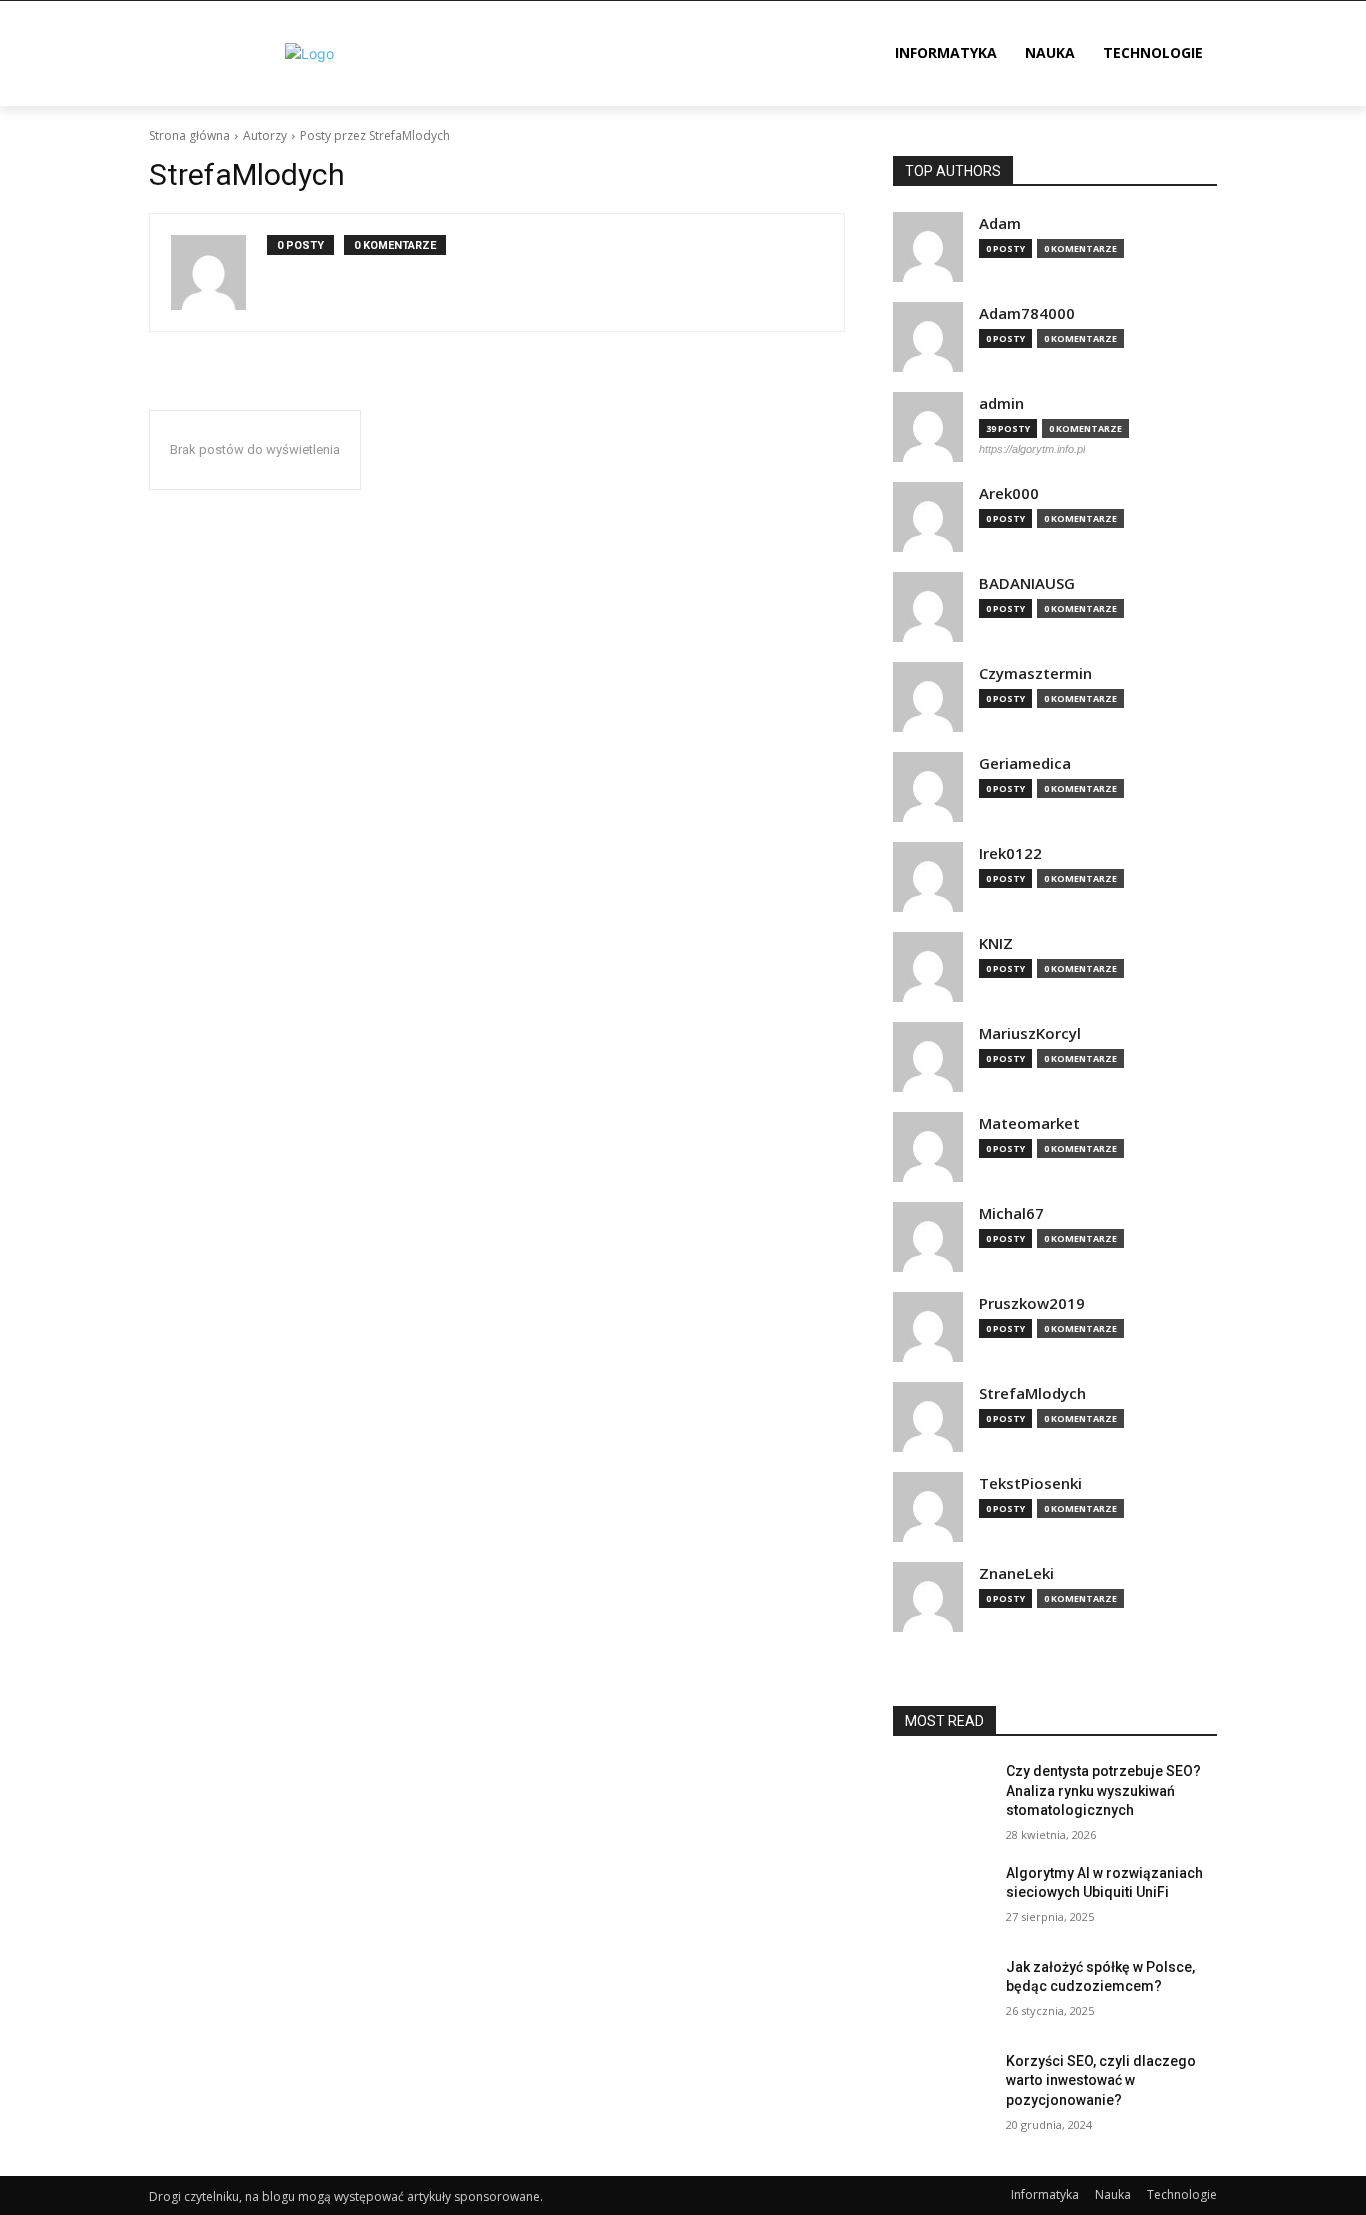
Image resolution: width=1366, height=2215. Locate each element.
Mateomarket (1029, 1123)
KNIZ (996, 943)
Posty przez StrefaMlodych (375, 135)
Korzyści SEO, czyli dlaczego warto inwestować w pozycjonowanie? (1101, 2080)
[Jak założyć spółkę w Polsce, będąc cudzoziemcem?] (941, 1992)
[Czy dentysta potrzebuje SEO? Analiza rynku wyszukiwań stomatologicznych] (941, 1796)
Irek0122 (1010, 853)
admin (1001, 403)
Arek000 (1009, 493)
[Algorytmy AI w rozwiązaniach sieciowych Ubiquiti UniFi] (941, 1898)
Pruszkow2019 (1032, 1303)
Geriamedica (1025, 763)
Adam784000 (1027, 313)
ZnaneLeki (1016, 1573)
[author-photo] (219, 272)
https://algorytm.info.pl (1032, 449)
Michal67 (1011, 1213)
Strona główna (189, 135)
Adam (1000, 223)
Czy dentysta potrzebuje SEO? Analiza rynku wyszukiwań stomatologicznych (1103, 1790)
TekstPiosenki (1030, 1483)
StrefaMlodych (1032, 1393)
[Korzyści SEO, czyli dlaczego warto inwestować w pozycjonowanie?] (941, 2086)
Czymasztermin (1035, 673)
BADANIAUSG (1027, 583)
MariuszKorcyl (1030, 1033)
